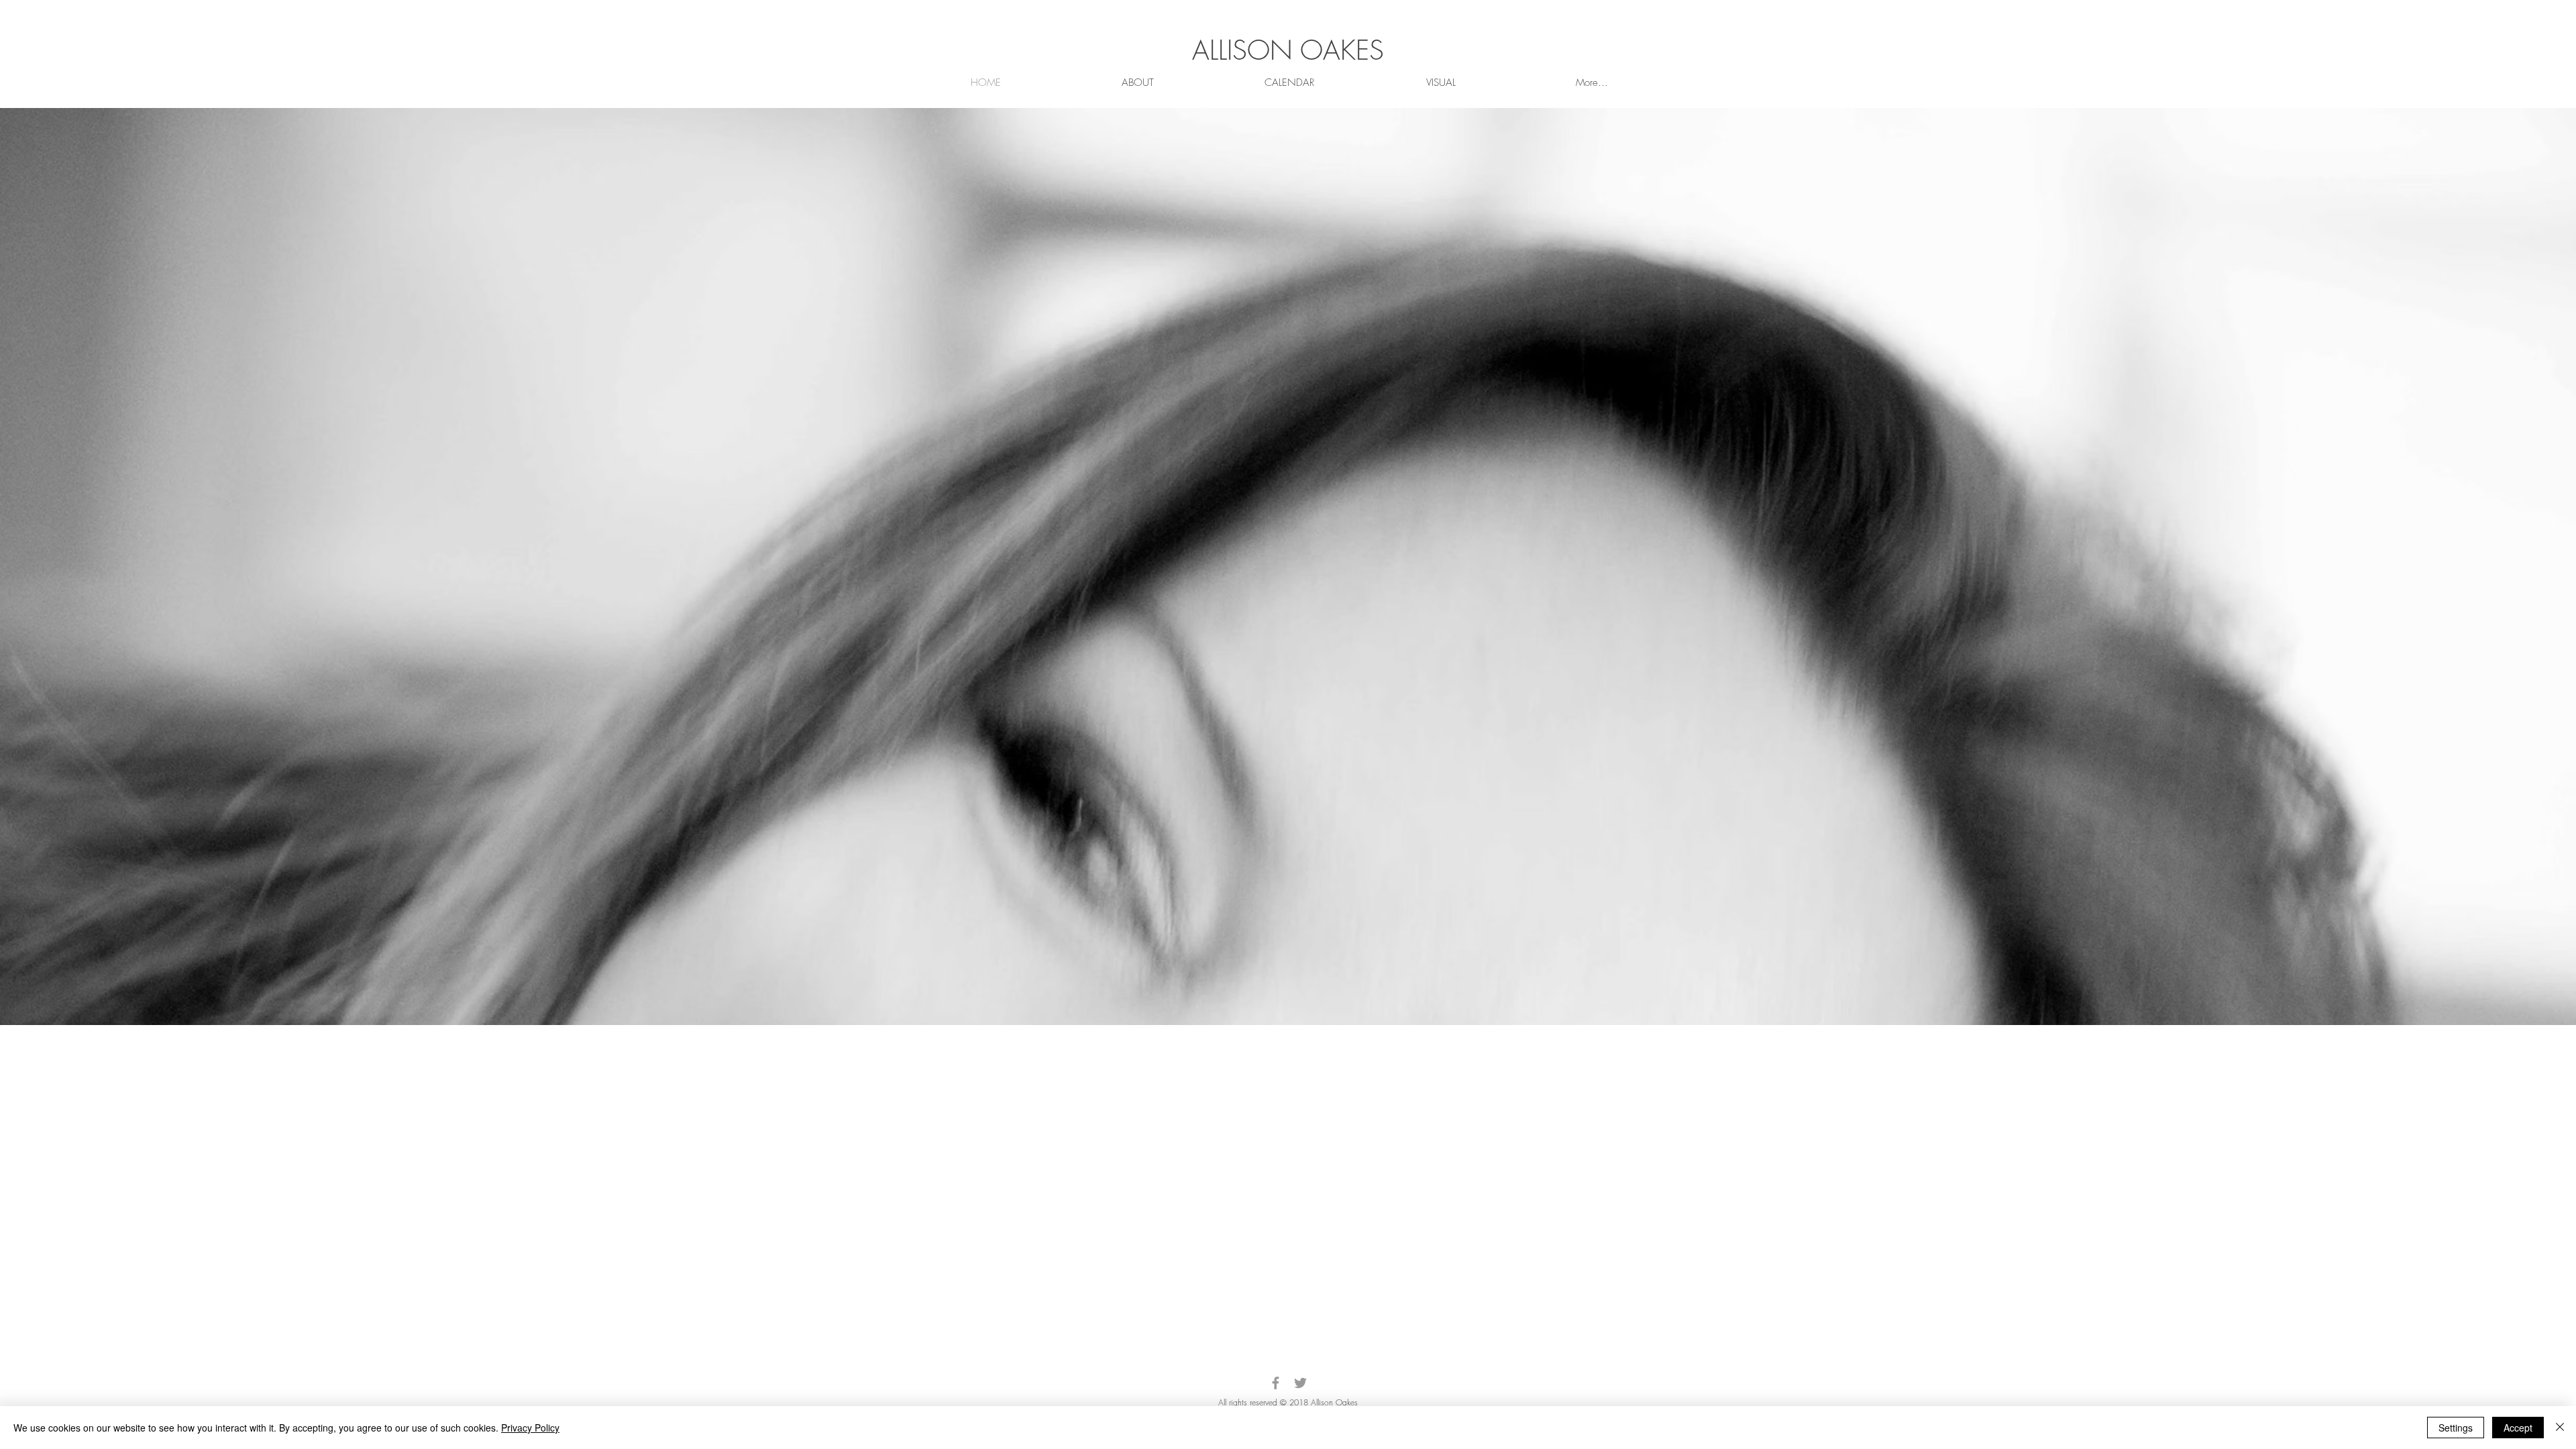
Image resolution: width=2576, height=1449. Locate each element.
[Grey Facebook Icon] (1276, 1383)
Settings (2456, 1428)
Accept (2518, 1428)
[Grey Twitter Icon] (1300, 1383)
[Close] (2560, 1428)
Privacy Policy (530, 1428)
